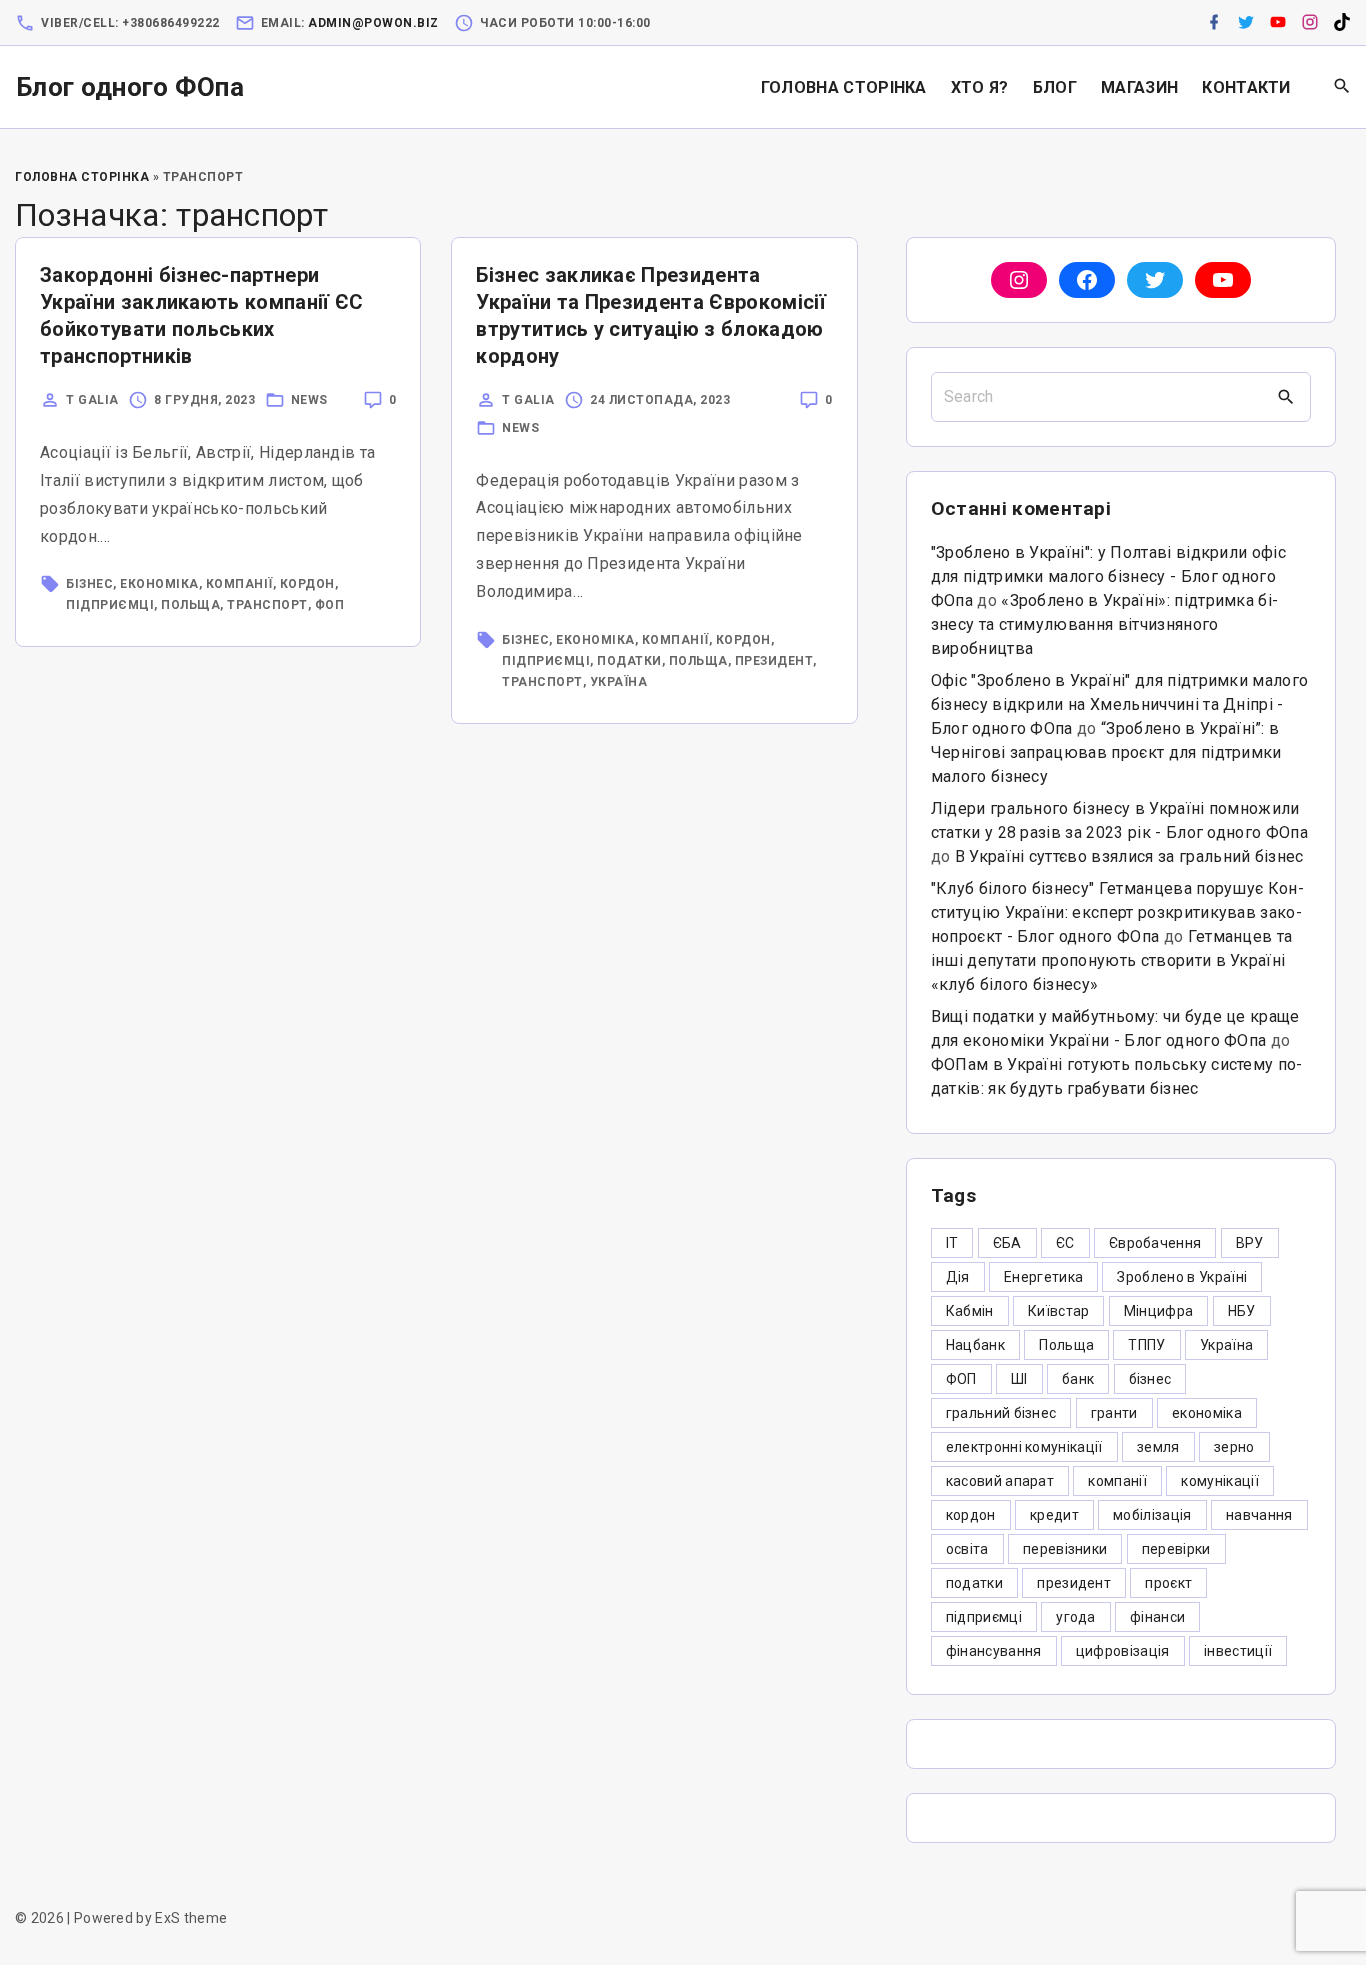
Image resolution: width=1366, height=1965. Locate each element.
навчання (1259, 1515)
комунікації (1220, 1481)
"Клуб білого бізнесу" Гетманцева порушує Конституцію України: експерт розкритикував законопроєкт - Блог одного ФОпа (1117, 912)
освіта (967, 1549)
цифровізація (1123, 1651)
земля (1158, 1447)
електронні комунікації (1024, 1447)
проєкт (1168, 1583)
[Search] (1286, 397)
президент (774, 661)
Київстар (1059, 1311)
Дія (958, 1277)
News (309, 400)
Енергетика (1043, 1277)
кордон (307, 584)
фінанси (1157, 1617)
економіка (159, 584)
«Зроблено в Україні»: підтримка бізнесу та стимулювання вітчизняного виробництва (1104, 624)
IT (952, 1243)
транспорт (267, 605)
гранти (1114, 1413)
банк (1078, 1379)
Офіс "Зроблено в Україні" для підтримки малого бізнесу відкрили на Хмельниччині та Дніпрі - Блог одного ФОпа (1120, 704)
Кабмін (970, 1311)
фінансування (994, 1651)
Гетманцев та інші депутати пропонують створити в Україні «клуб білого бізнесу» (1112, 960)
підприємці (110, 605)
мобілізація (1152, 1515)
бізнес (89, 584)
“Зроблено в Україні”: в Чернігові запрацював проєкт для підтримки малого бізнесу (1106, 752)
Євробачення (1155, 1243)
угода (1076, 1617)
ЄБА (1007, 1243)
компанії (239, 584)
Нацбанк (975, 1345)
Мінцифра (1159, 1311)
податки (629, 661)
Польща (190, 605)
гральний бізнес (1001, 1413)
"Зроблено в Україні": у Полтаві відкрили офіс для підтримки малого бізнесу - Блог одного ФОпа (1108, 576)
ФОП (330, 605)
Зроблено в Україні (1182, 1277)
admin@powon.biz (373, 23)
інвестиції (1238, 1651)
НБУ (1242, 1311)
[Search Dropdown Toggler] (1342, 87)
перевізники (1065, 1549)
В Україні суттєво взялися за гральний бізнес (1129, 856)
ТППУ (1146, 1345)
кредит (1054, 1515)
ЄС (1065, 1243)
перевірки (1176, 1549)
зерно (1234, 1447)
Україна (619, 682)
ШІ (1019, 1379)
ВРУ (1250, 1243)
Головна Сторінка (82, 177)
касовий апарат (1000, 1481)
